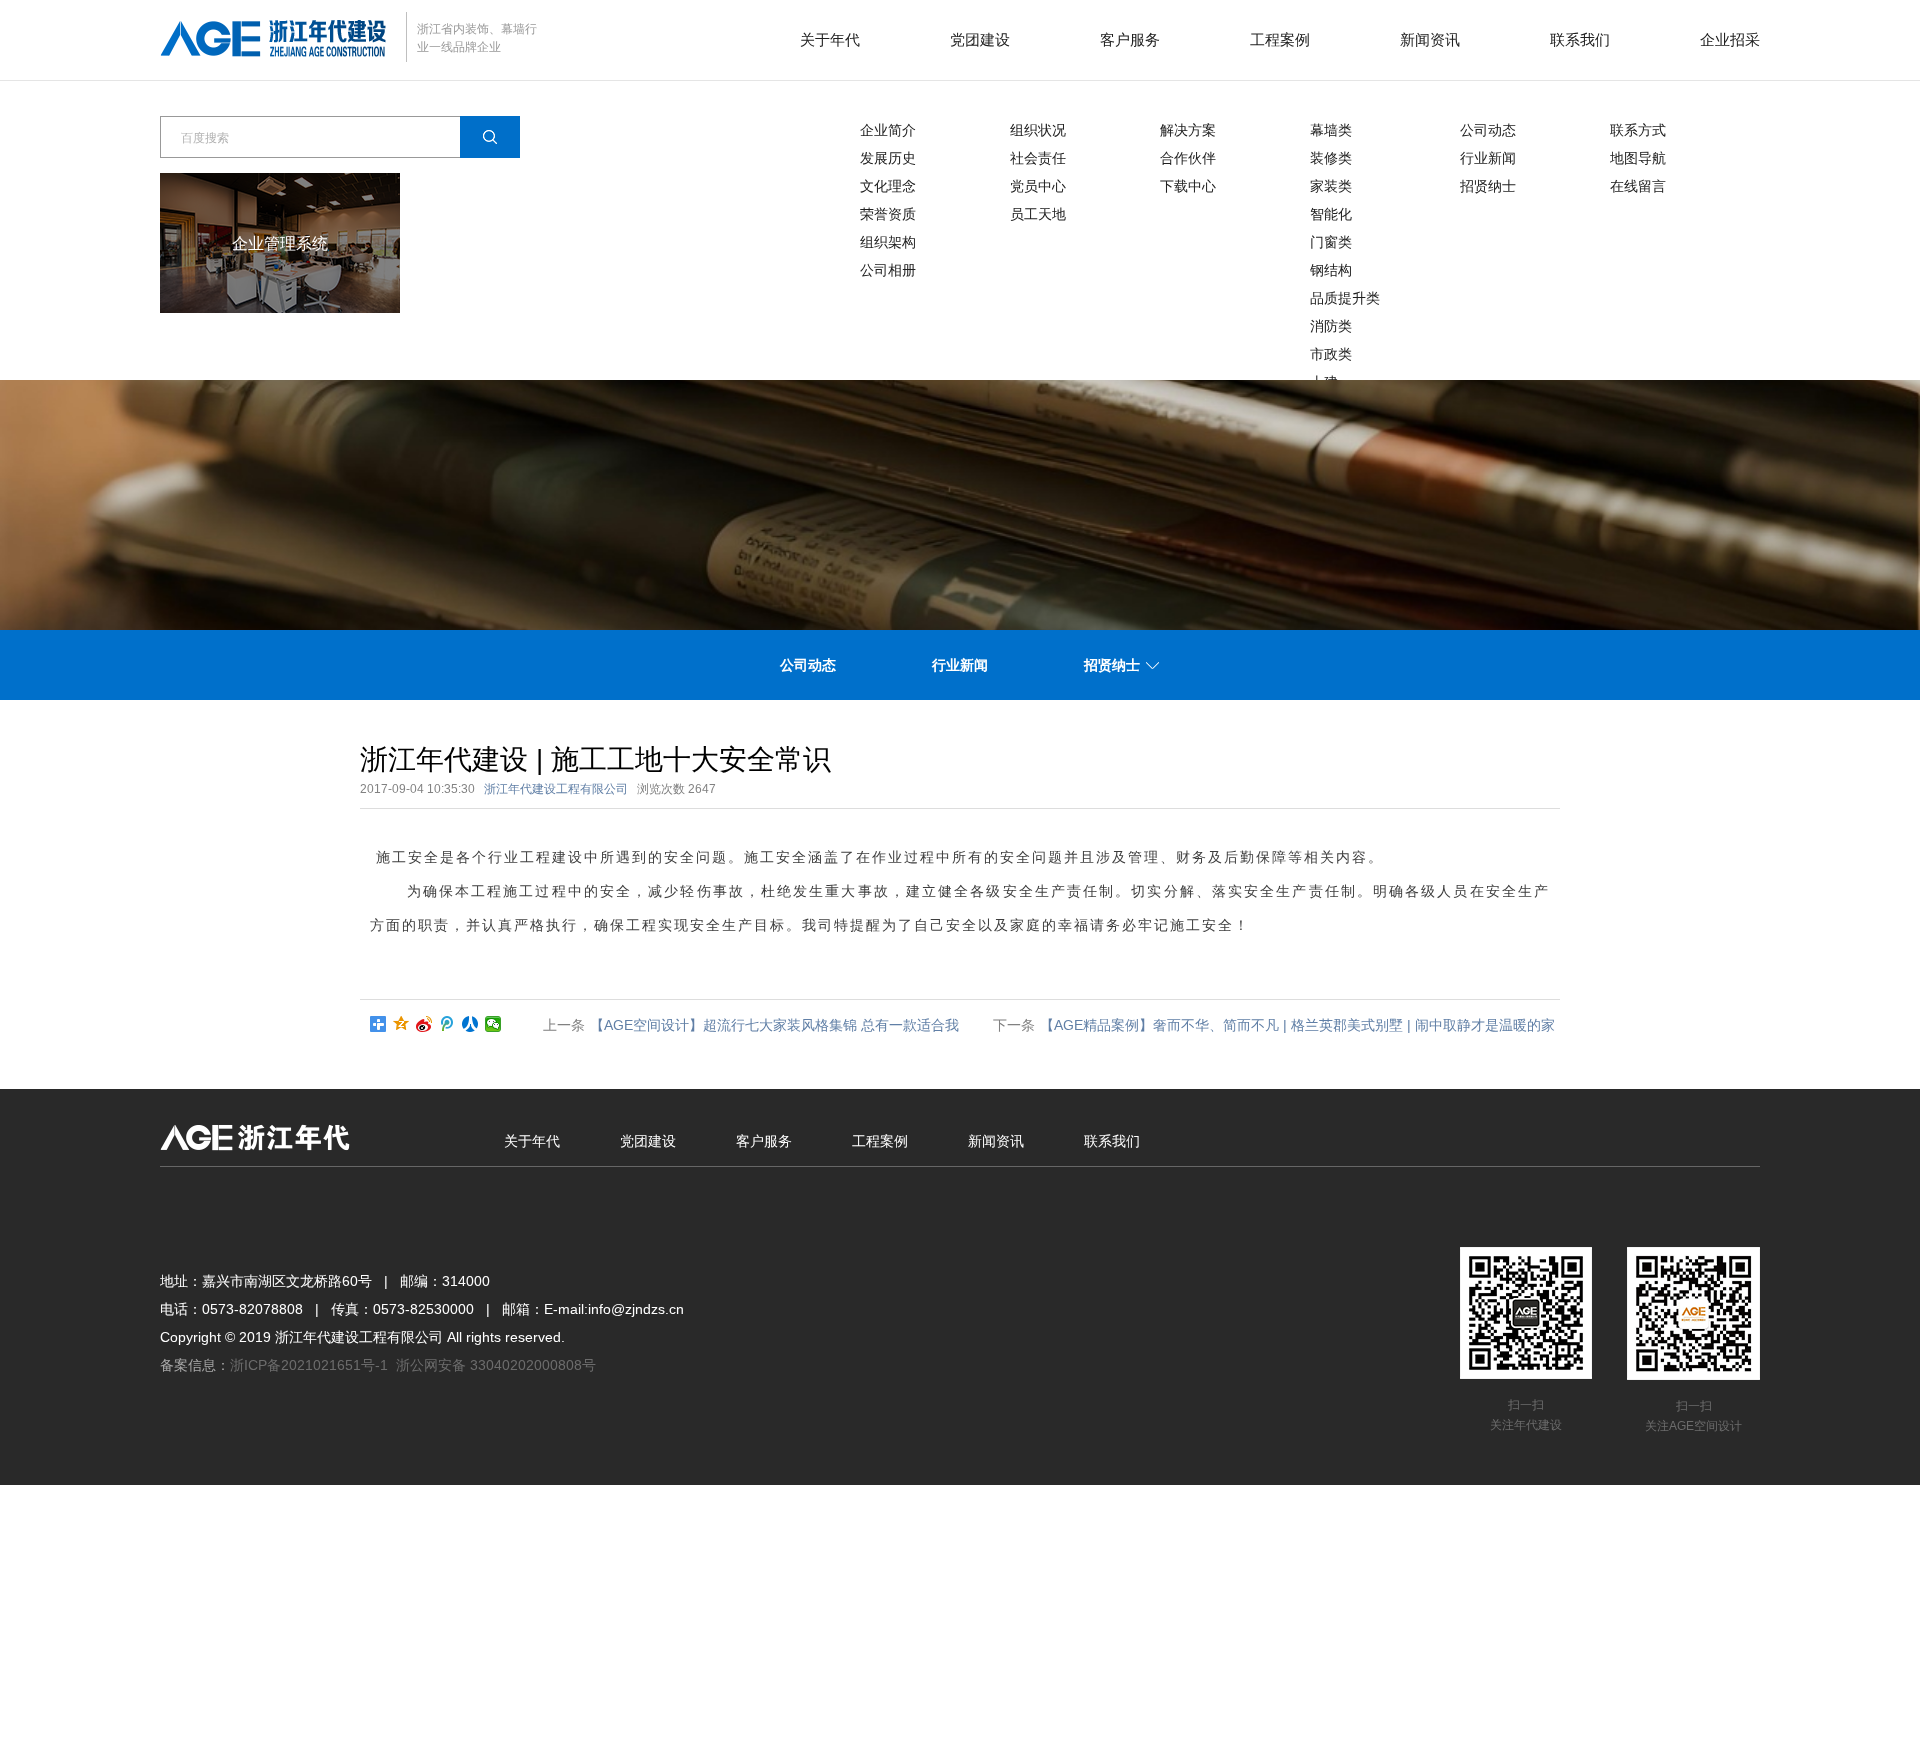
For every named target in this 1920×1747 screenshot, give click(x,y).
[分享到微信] (493, 1024)
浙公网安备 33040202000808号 (496, 1365)
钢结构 (1331, 270)
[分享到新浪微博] (424, 1024)
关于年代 (830, 39)
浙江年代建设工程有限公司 (556, 789)
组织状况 (1038, 130)
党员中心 (1038, 186)
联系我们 (1580, 39)
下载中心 (1188, 186)
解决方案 (1188, 130)
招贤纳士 (1488, 186)
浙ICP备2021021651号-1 (309, 1365)
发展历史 (888, 158)
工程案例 (1280, 39)
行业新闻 (1488, 158)
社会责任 (1038, 158)
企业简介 (888, 130)
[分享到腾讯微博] (447, 1024)
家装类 (1331, 186)
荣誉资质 (888, 214)
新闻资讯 (1430, 39)
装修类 (1331, 158)
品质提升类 (1345, 298)
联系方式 (1638, 130)
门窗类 (1331, 242)
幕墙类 (1331, 130)
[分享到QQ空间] (401, 1024)
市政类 (1331, 354)
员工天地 (1038, 214)
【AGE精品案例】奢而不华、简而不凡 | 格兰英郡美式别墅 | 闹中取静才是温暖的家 (1297, 1025)
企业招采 (1730, 39)
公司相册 (888, 270)
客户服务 (1130, 39)
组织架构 (888, 242)
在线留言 (1638, 186)
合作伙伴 (1188, 158)
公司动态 (1488, 130)
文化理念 (888, 186)
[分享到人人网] (470, 1024)
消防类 (1331, 326)
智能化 (1331, 214)
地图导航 (1638, 158)
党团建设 (980, 39)
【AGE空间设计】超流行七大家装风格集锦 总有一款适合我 (774, 1025)
